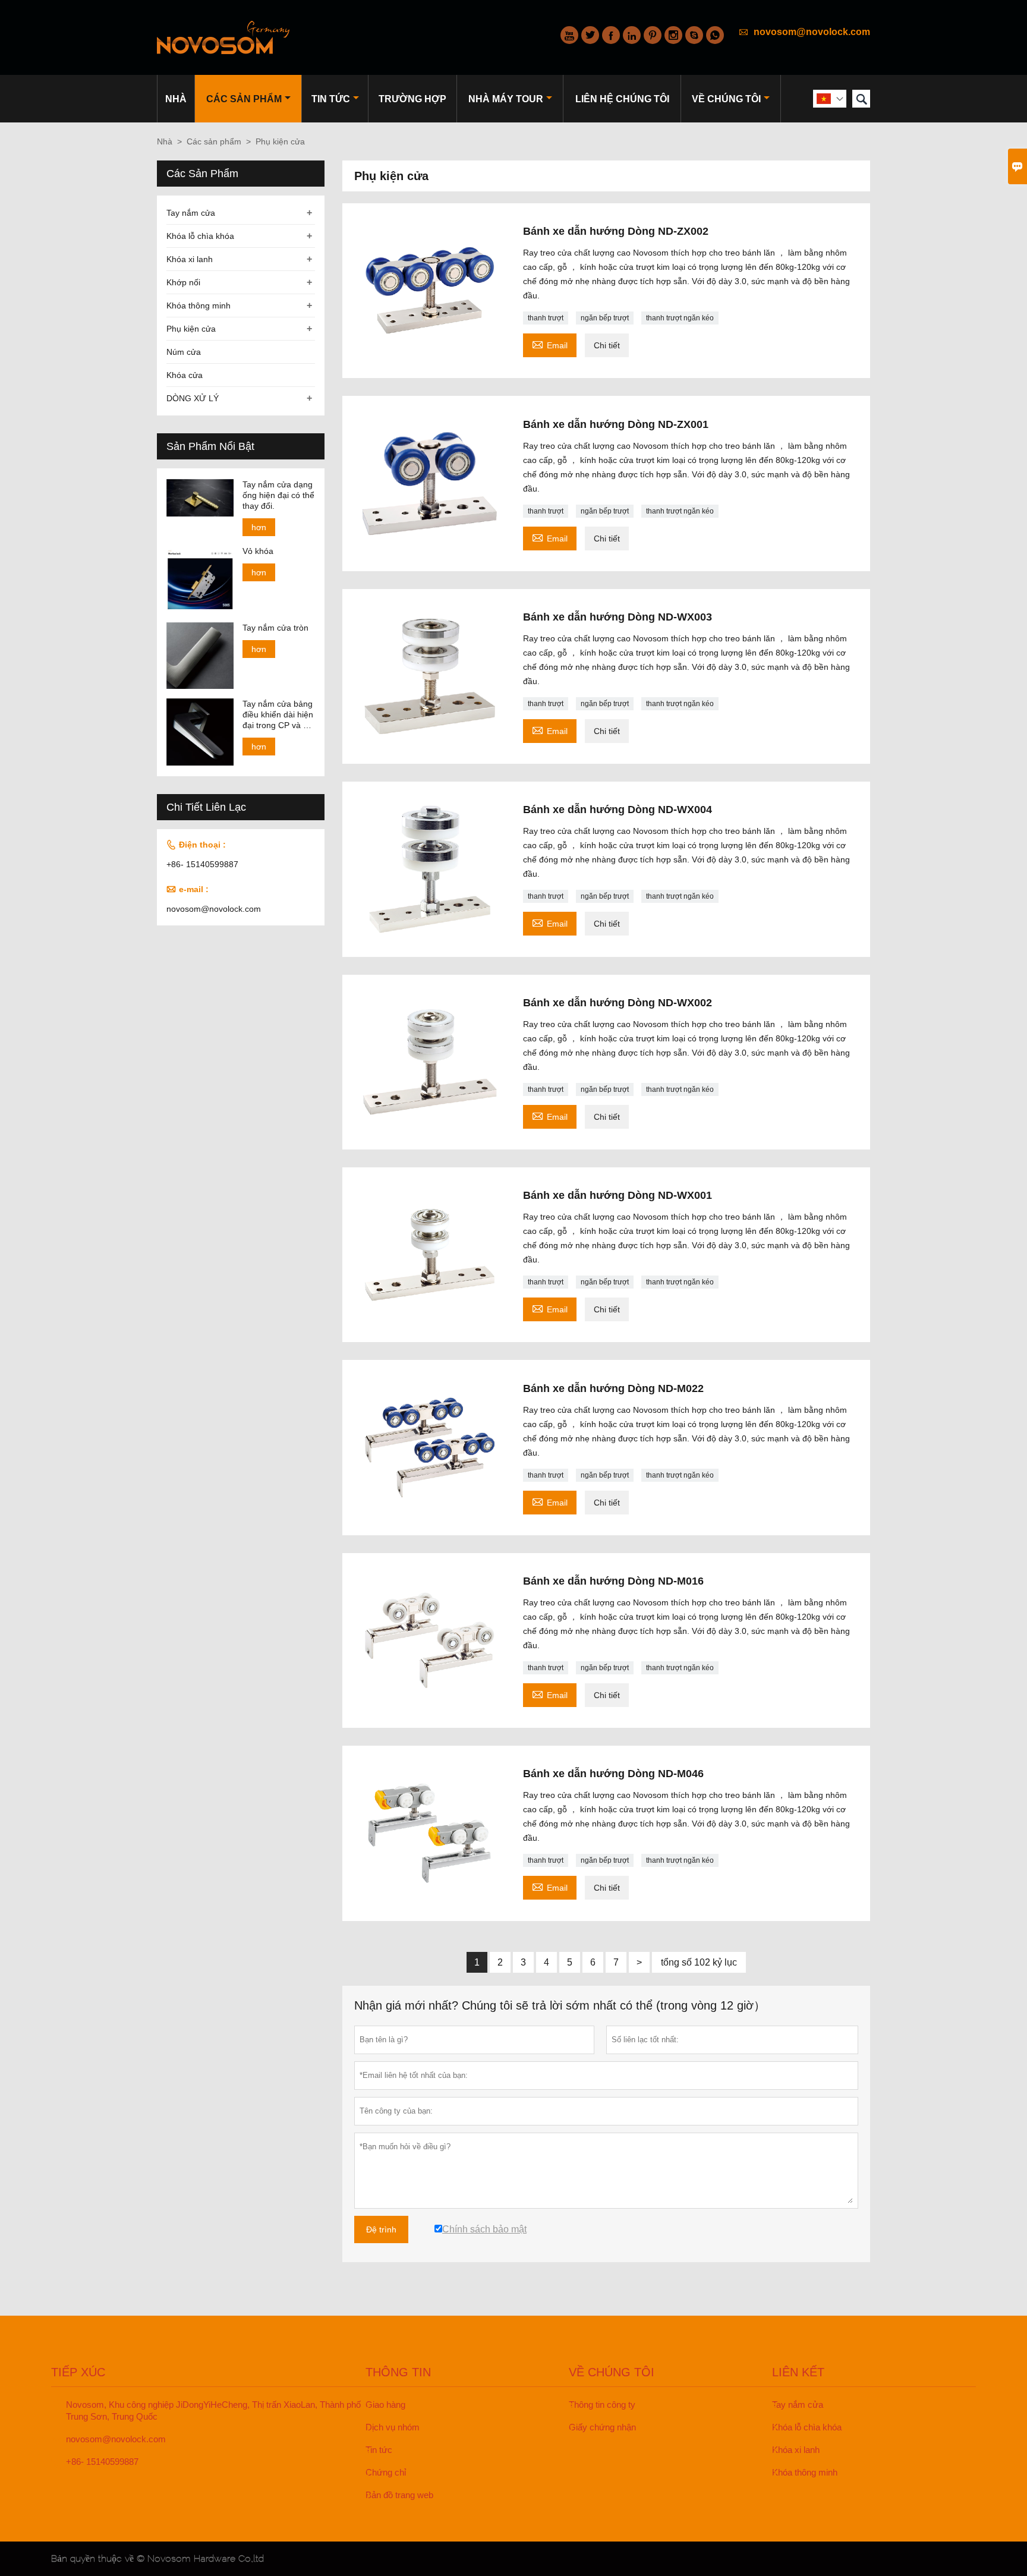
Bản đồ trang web (399, 2495)
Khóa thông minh (199, 306)
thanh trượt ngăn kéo (680, 318)
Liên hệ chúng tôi (622, 99)
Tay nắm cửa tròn (275, 628)
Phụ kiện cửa (191, 329)
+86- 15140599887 (202, 864)
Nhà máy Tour (506, 99)
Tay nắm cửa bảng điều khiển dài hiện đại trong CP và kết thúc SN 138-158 (278, 715)
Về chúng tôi (726, 99)
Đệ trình (381, 2229)
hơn (259, 527)
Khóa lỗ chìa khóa (200, 236)
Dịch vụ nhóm (393, 2427)
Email (550, 344)
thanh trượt (546, 318)
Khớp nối (183, 282)
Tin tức (331, 99)
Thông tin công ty (602, 2405)
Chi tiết (607, 345)
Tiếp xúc (78, 2372)
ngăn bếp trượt (605, 318)
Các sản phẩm (244, 99)
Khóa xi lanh (190, 259)
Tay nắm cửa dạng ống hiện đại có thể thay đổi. (278, 495)
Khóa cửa (185, 375)
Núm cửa (184, 352)
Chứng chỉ (386, 2472)
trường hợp (412, 99)
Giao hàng (385, 2405)
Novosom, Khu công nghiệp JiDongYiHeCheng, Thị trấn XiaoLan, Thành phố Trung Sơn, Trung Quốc (213, 2410)
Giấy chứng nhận (602, 2427)
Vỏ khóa (258, 551)
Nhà (176, 99)
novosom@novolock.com (812, 32)
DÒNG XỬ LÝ (193, 398)
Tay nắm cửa (191, 213)
